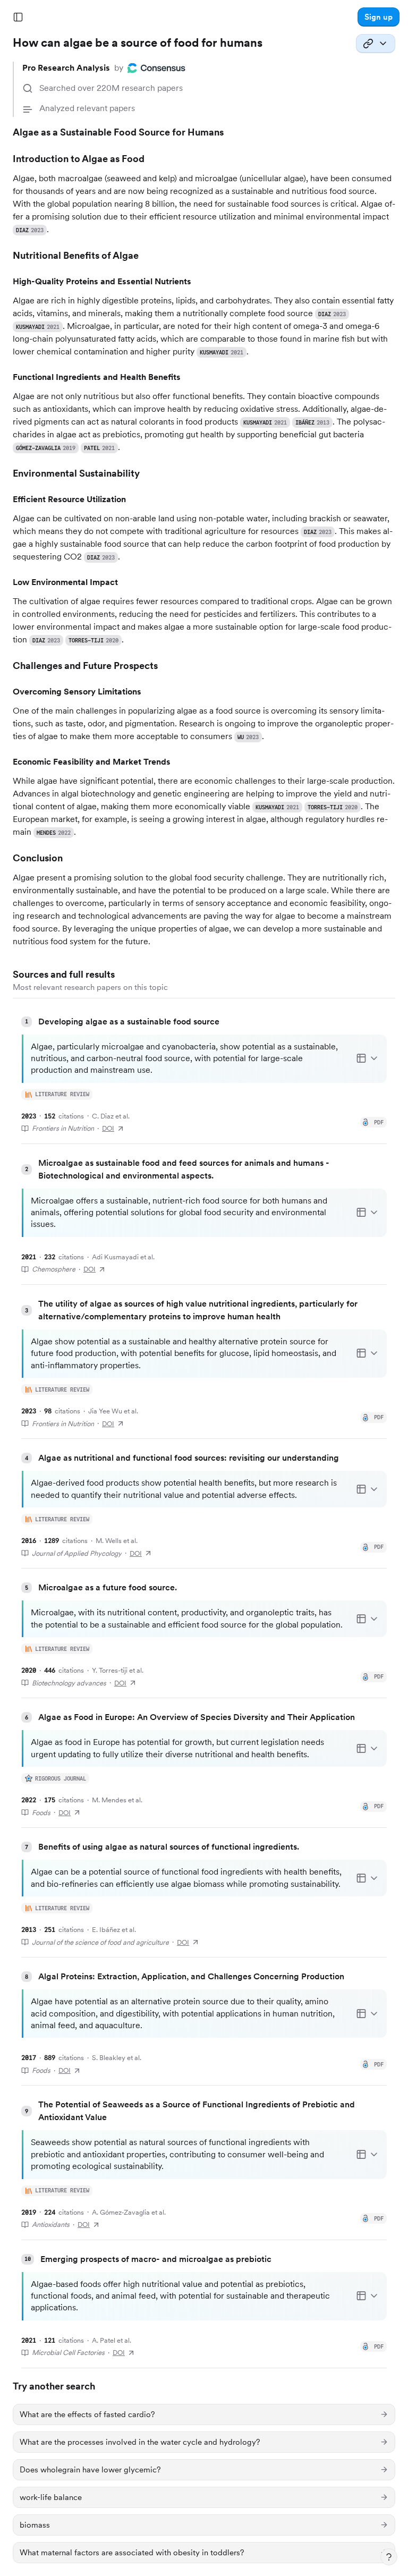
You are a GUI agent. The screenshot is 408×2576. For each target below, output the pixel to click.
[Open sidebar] (18, 17)
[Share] (376, 44)
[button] (379, 17)
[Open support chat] (389, 2557)
